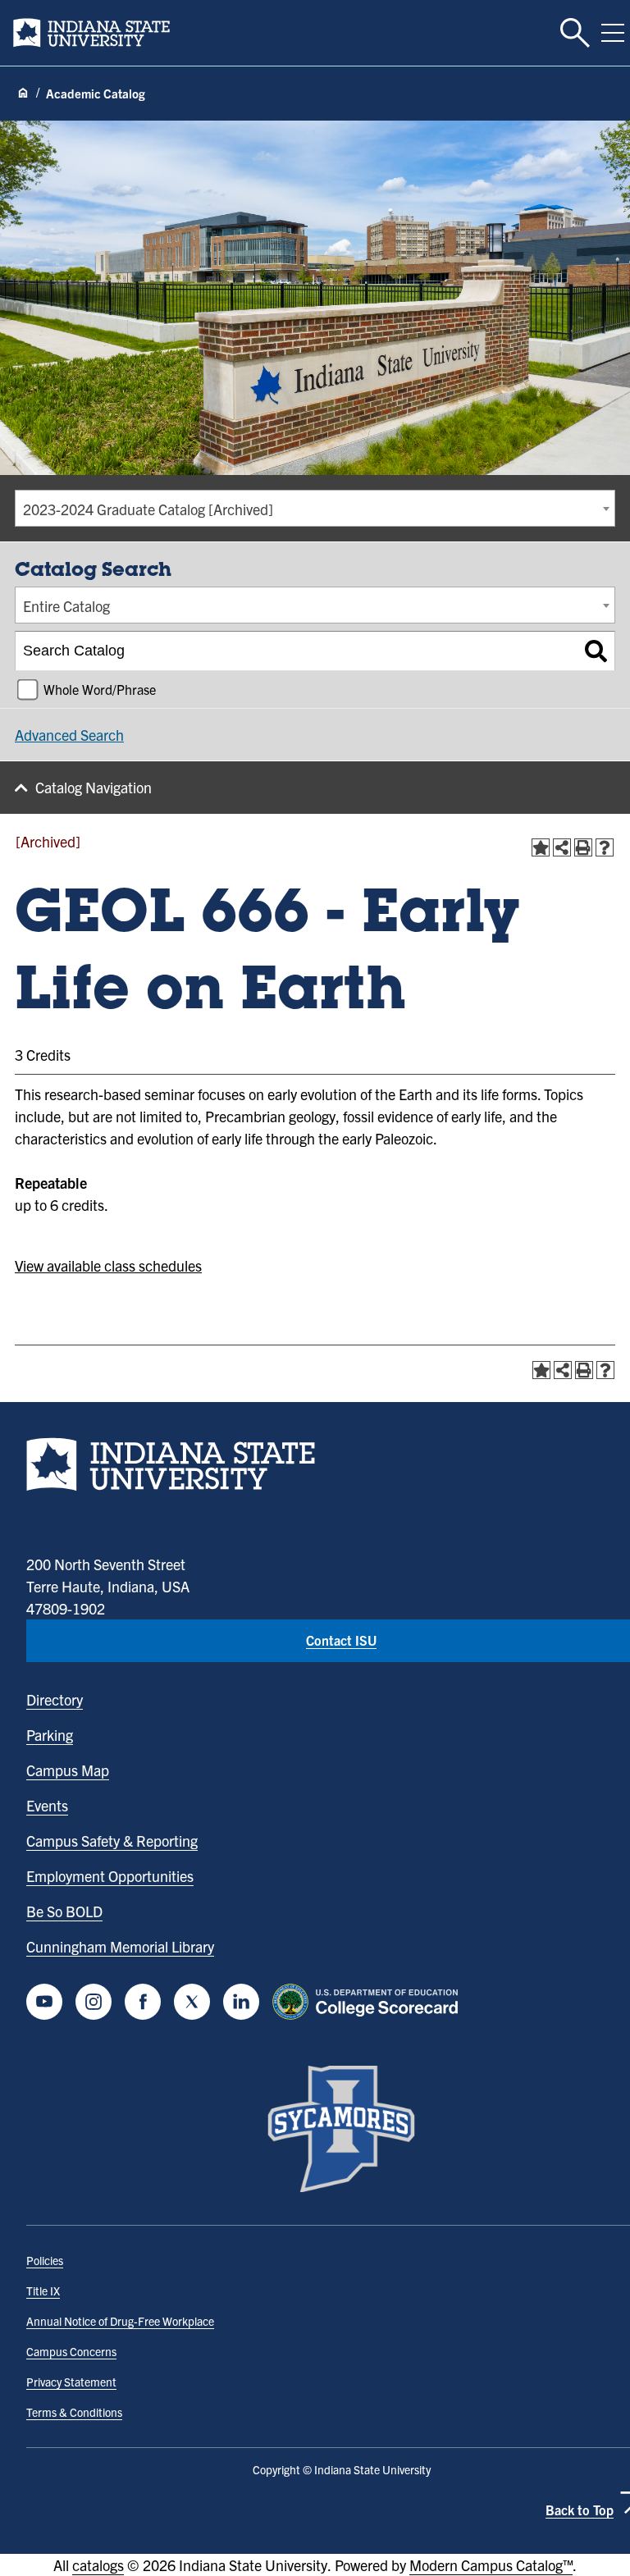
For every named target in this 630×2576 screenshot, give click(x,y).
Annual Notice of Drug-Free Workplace (120, 2321)
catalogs (98, 2565)
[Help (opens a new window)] (605, 847)
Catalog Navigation (94, 787)
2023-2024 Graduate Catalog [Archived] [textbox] (148, 509)
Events (47, 1805)
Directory (55, 1699)
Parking (50, 1735)
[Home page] (23, 94)
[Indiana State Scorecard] (369, 2002)
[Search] (596, 651)
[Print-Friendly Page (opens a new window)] (583, 847)
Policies (45, 2260)
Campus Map (68, 1770)
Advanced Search (69, 735)
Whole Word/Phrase (100, 689)
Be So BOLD (64, 1911)
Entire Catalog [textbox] (66, 606)
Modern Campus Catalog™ (491, 2565)
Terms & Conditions (74, 2412)
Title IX (43, 2291)
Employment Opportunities (110, 1876)
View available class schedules (108, 1265)
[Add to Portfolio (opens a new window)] (541, 847)
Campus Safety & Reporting (112, 1841)
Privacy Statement (71, 2382)
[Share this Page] (562, 847)
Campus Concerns (71, 2351)
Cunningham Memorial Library (120, 1946)
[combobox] (315, 508)
